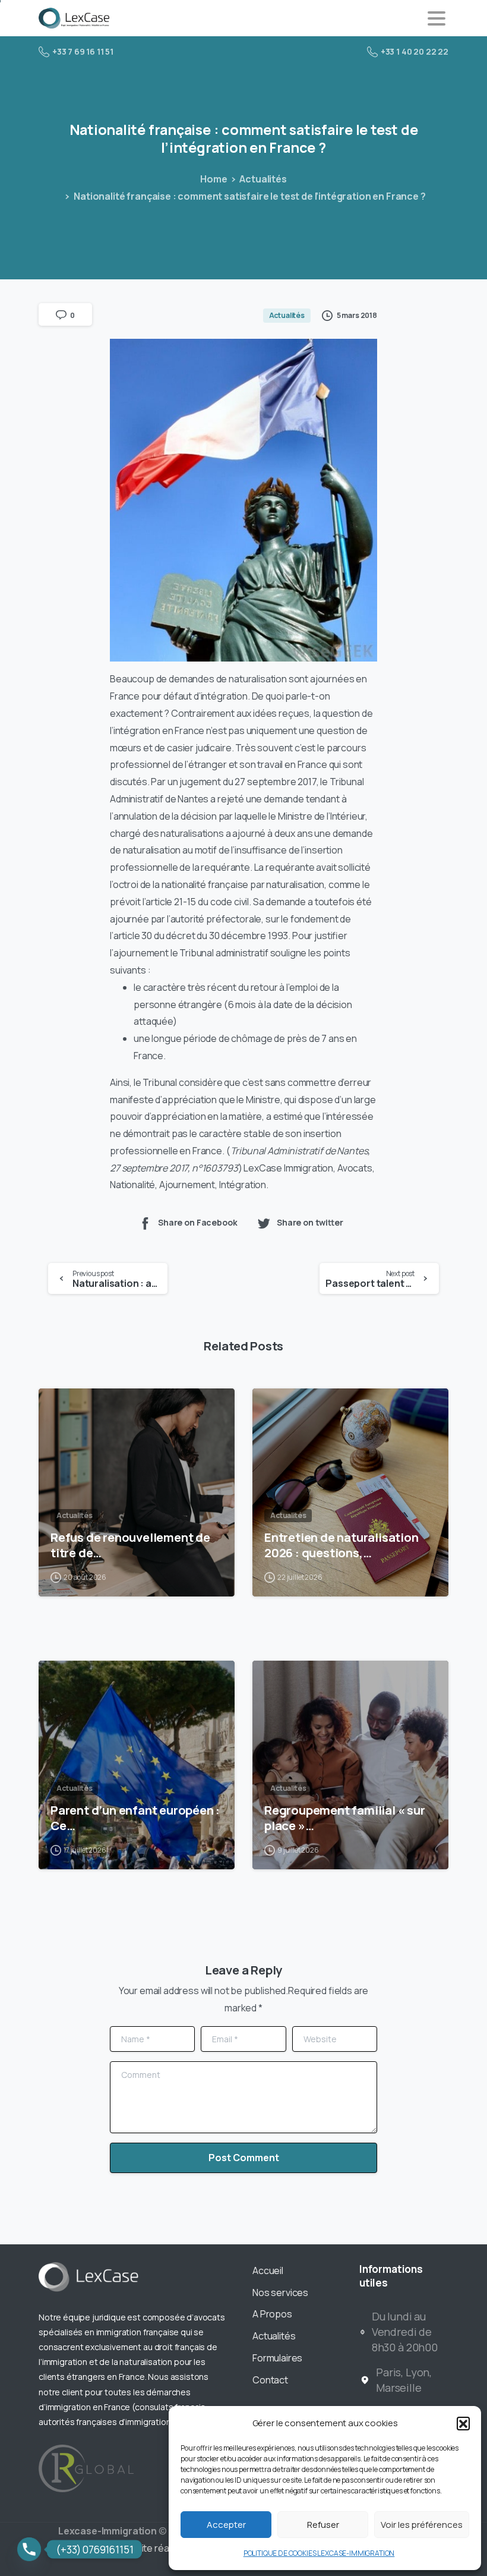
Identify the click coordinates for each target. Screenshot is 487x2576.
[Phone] (29, 2549)
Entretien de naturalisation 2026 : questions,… (341, 1545)
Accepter (226, 2525)
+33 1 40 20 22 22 (415, 51)
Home (214, 179)
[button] (463, 2423)
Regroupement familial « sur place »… (345, 1818)
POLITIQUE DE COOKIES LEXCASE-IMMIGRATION (319, 2553)
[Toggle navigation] (437, 18)
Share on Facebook (197, 1223)
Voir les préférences (422, 2525)
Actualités (263, 179)
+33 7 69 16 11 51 (83, 51)
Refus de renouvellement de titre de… (130, 1545)
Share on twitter (310, 1223)
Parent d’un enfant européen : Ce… (135, 1818)
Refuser (323, 2525)
